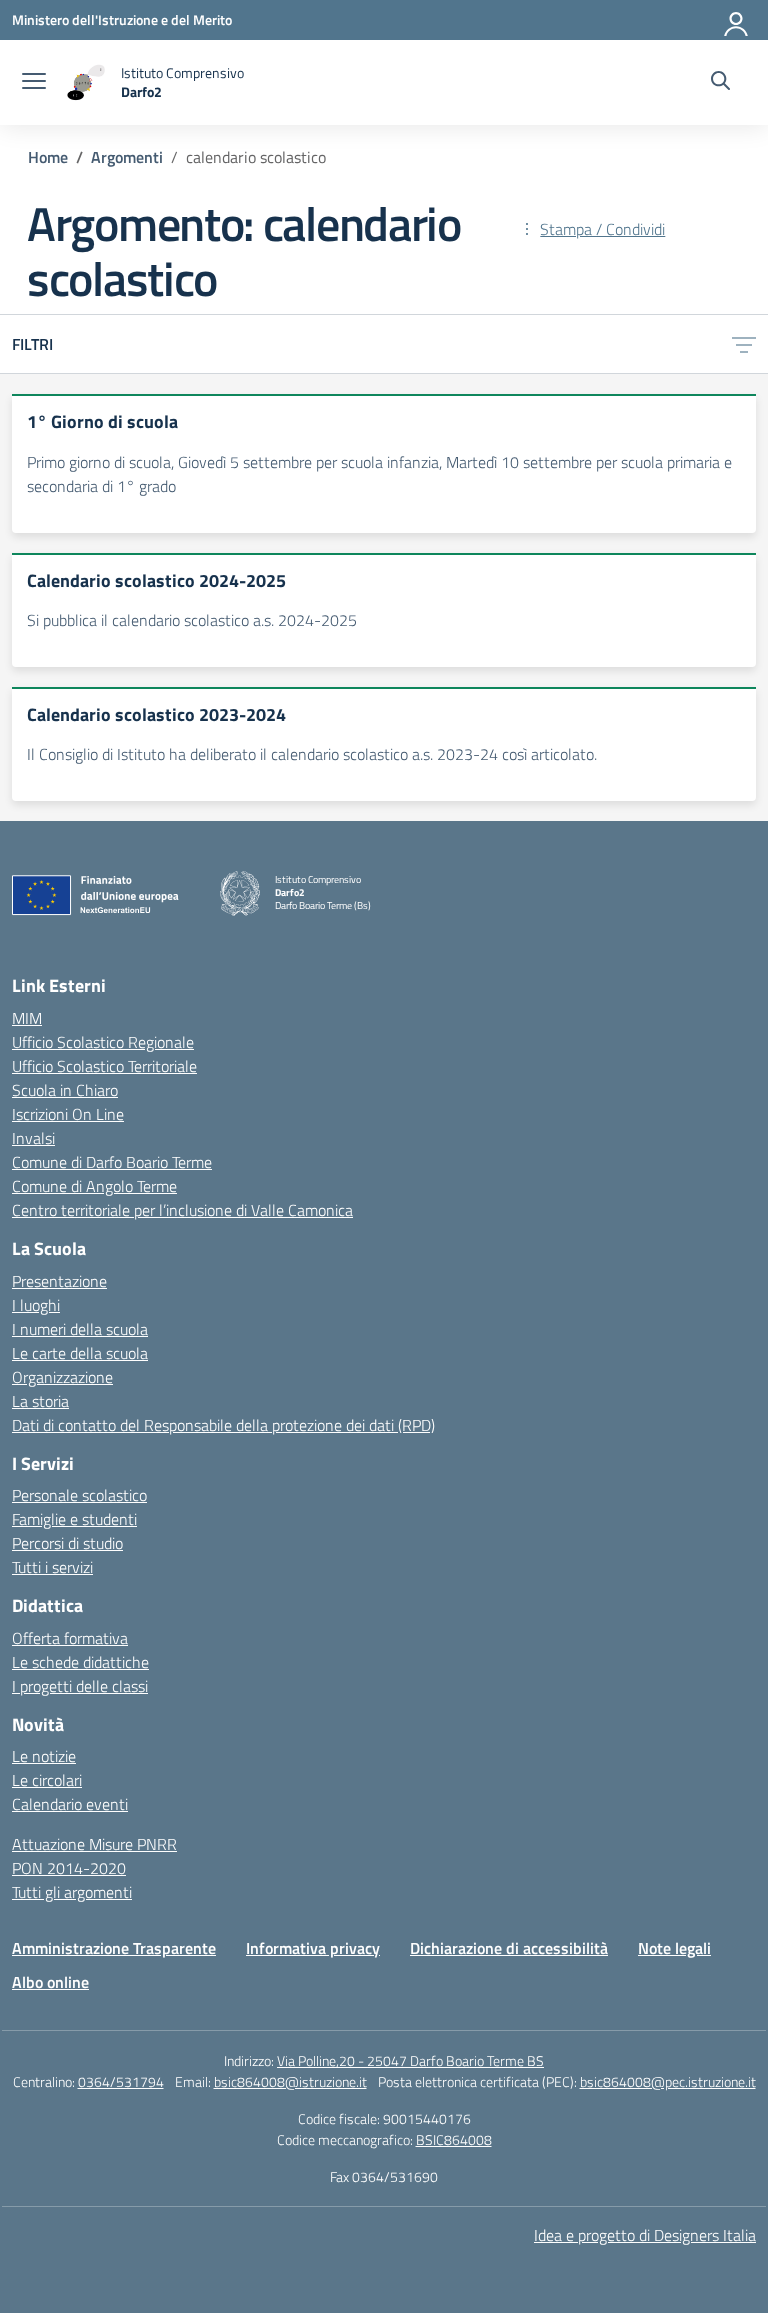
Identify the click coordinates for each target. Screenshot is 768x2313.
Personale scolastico (79, 1495)
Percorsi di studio (67, 1543)
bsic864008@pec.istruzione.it (668, 2081)
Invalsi (33, 1138)
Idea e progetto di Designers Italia (645, 2235)
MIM (27, 1018)
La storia (40, 1401)
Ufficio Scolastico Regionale (103, 1042)
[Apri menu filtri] (744, 344)
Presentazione (59, 1281)
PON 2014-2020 (69, 1868)
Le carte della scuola (80, 1353)
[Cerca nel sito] (720, 83)
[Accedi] (737, 20)
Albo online (50, 1982)
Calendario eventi (70, 1804)
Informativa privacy (313, 1948)
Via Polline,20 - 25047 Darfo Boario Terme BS (410, 2060)
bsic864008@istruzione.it (290, 2081)
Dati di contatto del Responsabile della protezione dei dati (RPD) (223, 1425)
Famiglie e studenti (74, 1519)
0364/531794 (121, 2081)
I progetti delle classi (80, 1686)
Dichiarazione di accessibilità (509, 1948)
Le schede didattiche (80, 1662)
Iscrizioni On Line (68, 1114)
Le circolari (47, 1780)
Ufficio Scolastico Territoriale (104, 1066)
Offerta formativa (70, 1638)
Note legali (674, 1948)
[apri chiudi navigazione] (34, 83)
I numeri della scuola (80, 1329)
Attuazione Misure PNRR (94, 1844)
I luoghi (36, 1305)
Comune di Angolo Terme (94, 1186)
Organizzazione (62, 1377)
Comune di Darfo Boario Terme (112, 1162)
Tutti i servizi (52, 1567)
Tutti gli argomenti (72, 1892)
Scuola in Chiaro (65, 1090)
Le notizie (44, 1756)
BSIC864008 (454, 2139)
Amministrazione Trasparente (114, 1948)
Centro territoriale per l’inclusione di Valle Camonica (182, 1210)
